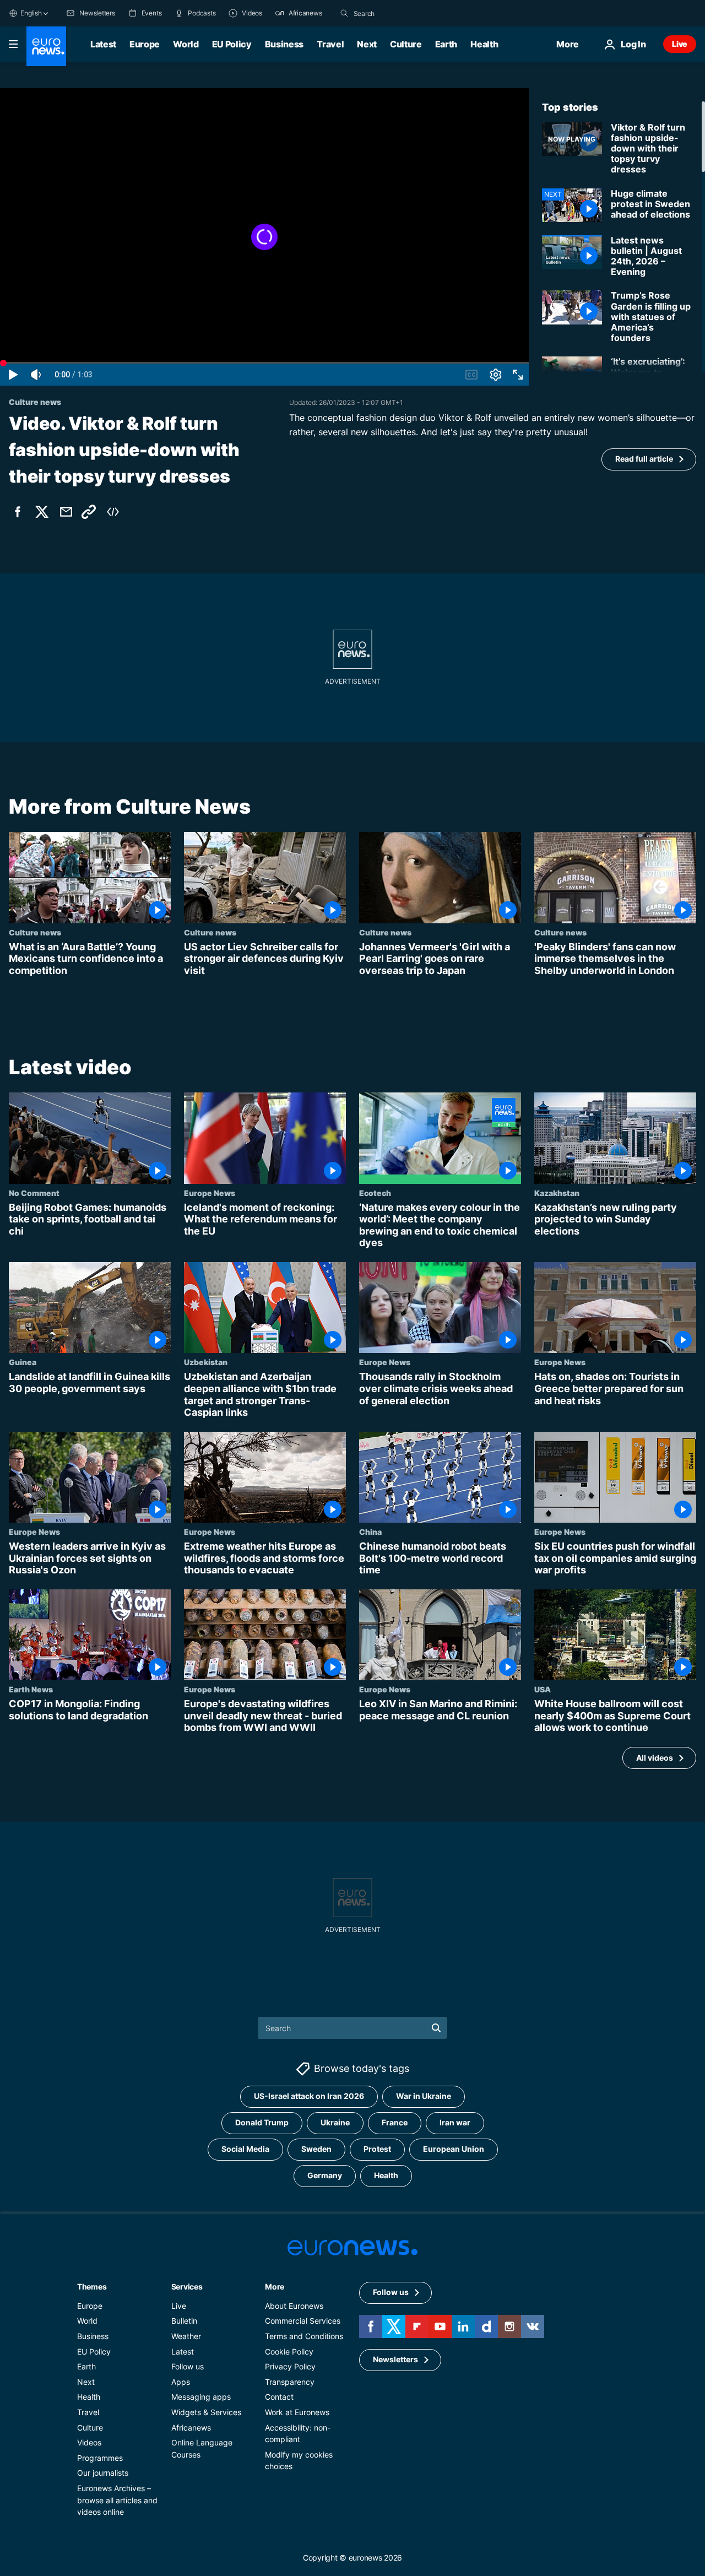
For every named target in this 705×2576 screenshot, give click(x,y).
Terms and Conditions (304, 2336)
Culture (406, 44)
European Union (454, 2149)
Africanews (191, 2428)
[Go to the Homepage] (46, 46)
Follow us (188, 2367)
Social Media (245, 2149)
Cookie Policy (289, 2352)
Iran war (455, 2123)
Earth (446, 44)
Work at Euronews (297, 2412)
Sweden (316, 2149)
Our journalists (103, 2473)
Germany (325, 2176)
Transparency (290, 2382)
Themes (92, 2287)
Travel (330, 44)
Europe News (210, 1193)
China (370, 1531)
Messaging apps (201, 2397)
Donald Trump (262, 2123)
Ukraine (335, 2123)
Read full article (644, 459)
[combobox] (400, 13)
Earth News (31, 1690)
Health (484, 44)
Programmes (100, 2458)
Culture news (35, 932)
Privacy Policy (290, 2367)
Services (187, 2287)
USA (543, 1690)
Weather (186, 2336)
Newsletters (395, 2360)
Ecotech (375, 1193)
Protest (377, 2149)
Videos (89, 2442)
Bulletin (184, 2321)
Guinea (23, 1362)
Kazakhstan (557, 1193)
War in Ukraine (424, 2096)
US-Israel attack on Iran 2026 (309, 2096)
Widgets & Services (206, 2412)
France (395, 2123)
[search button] (344, 13)
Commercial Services (303, 2321)
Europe (145, 44)
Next (367, 44)
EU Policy (232, 44)
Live (680, 44)
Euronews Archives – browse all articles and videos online (117, 2500)
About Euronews (294, 2306)
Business (284, 44)
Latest (103, 44)
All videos (655, 1758)
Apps (181, 2382)
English (31, 13)
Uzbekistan (206, 1362)
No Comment (34, 1193)
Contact (279, 2397)
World (186, 44)
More (275, 2287)
